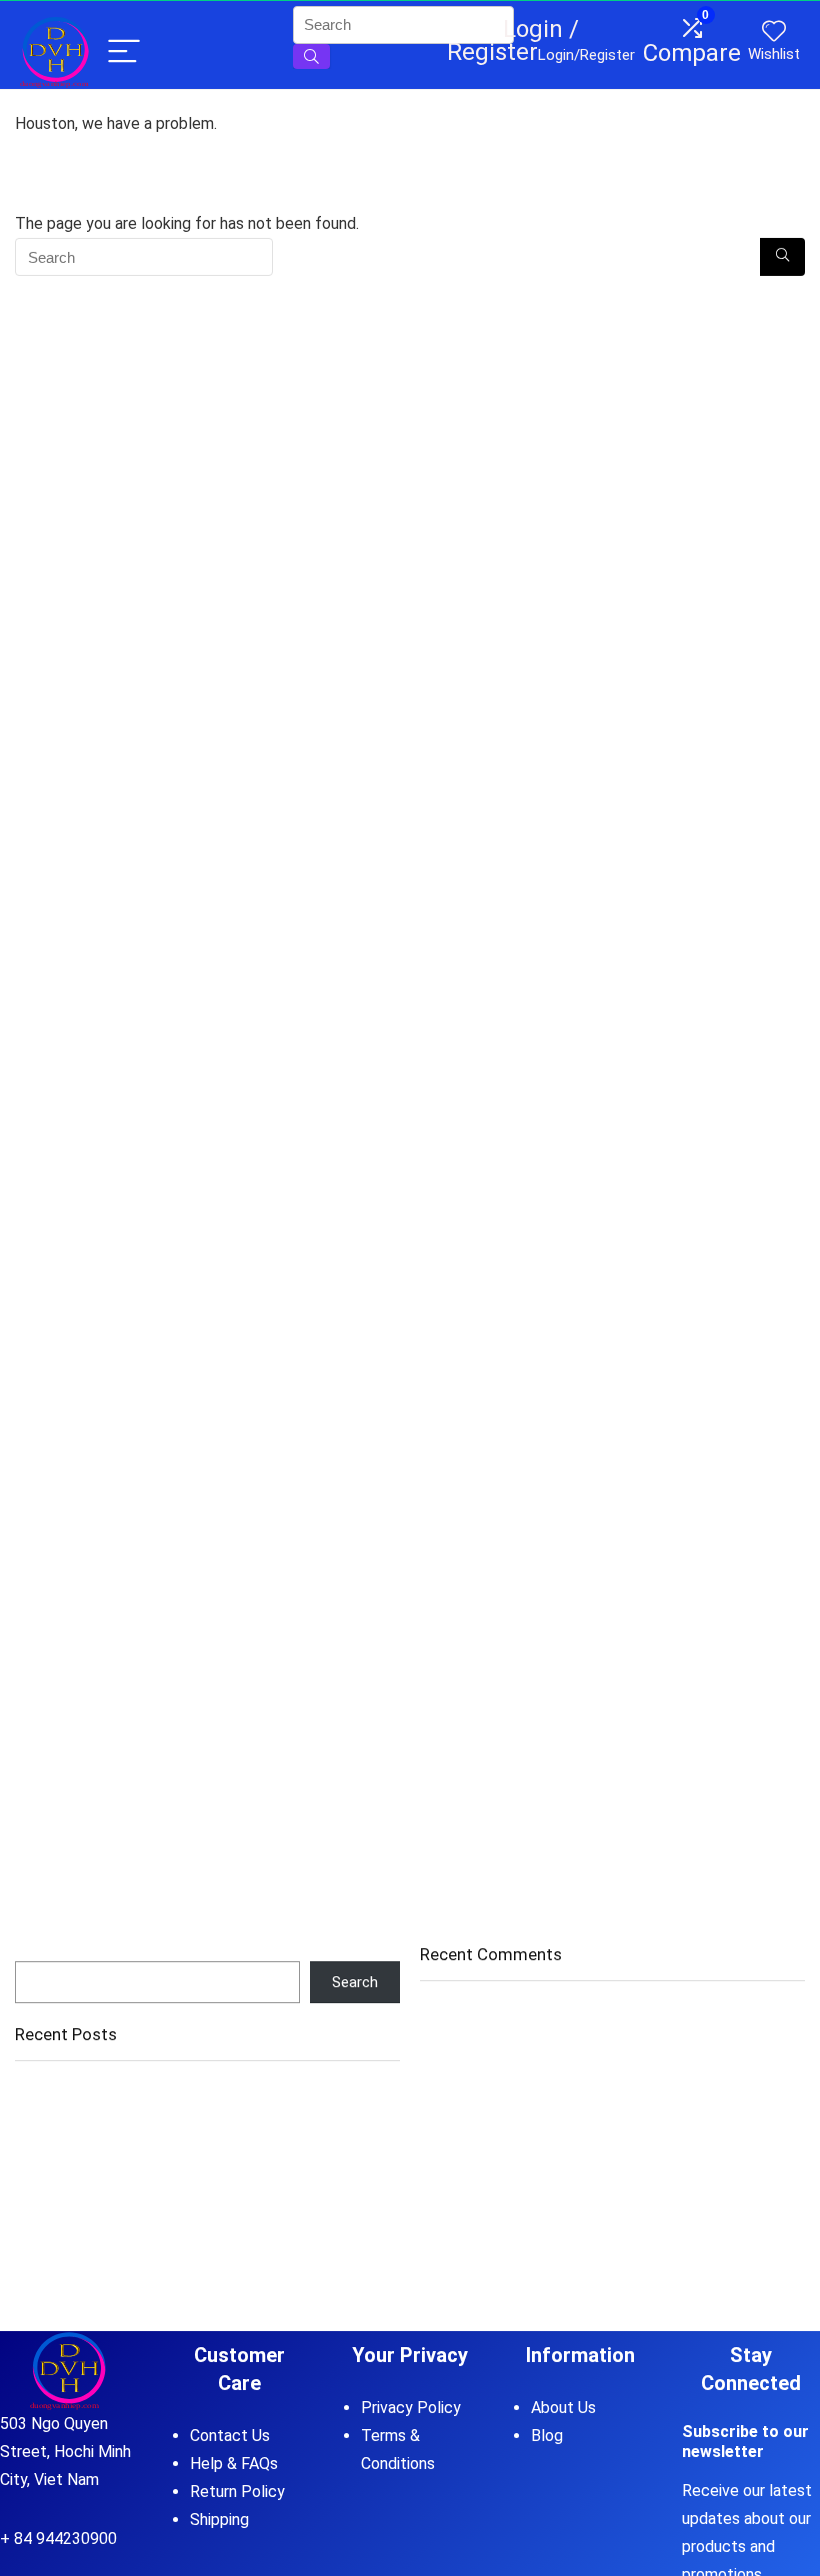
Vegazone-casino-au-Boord (512, 2016)
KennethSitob (465, 2238)
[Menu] (124, 52)
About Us (563, 2408)
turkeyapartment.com (492, 2169)
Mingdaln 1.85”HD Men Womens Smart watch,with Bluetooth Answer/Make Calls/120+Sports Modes (180, 2203)
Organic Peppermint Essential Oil (122, 2120)
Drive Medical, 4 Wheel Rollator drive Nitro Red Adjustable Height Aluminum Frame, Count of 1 (203, 2157)
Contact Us (230, 2436)
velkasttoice (460, 2127)
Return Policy (237, 2492)
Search (38, 1952)
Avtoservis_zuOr (475, 2085)
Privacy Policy (411, 2408)
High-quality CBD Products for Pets (673, 2085)
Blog (547, 2436)
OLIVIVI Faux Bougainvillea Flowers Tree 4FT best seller (198, 2092)
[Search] (782, 257)
